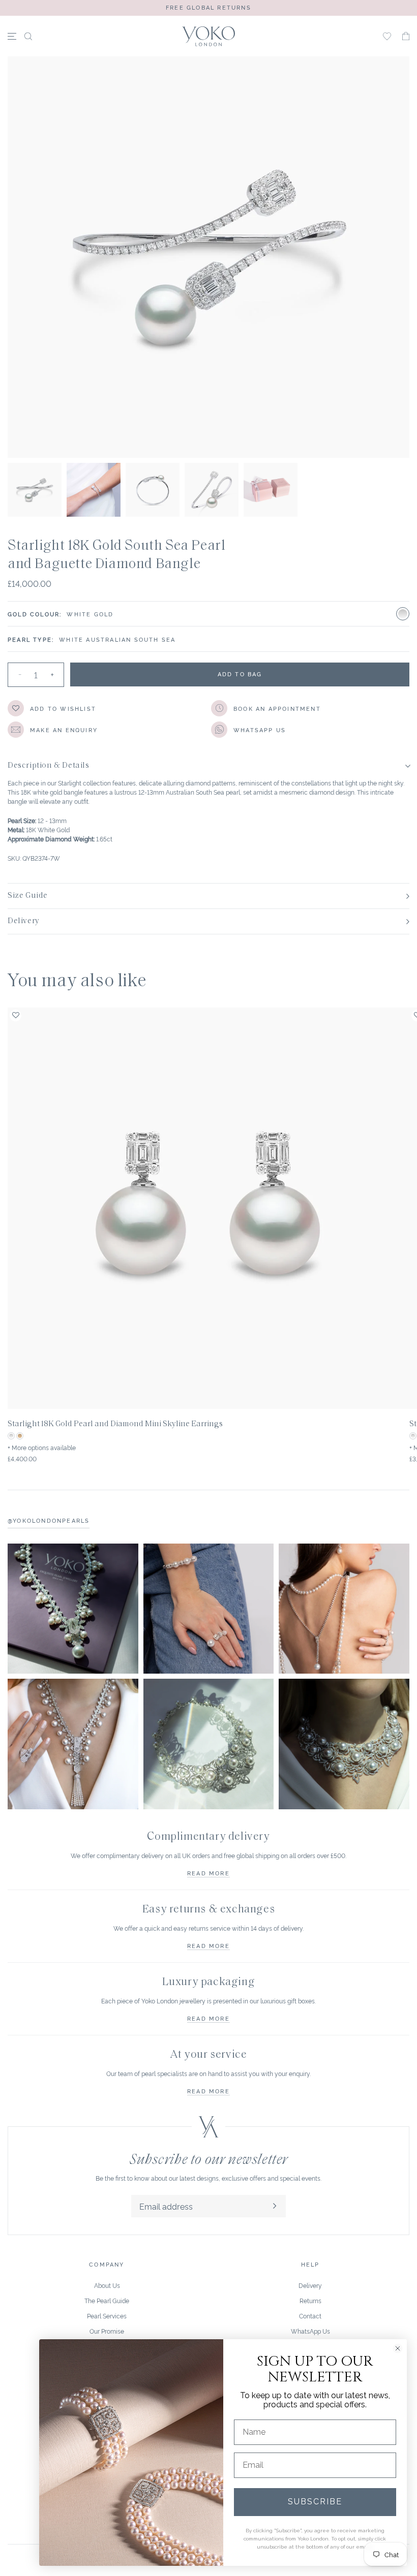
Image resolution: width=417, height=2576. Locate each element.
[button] (406, 36)
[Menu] (12, 36)
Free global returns (208, 7)
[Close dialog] (398, 2348)
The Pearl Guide (107, 2300)
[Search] (28, 36)
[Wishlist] (387, 36)
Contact (310, 2316)
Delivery (310, 2285)
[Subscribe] (275, 2206)
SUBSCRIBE (315, 2502)
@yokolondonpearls (49, 1520)
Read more (208, 1873)
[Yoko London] (208, 36)
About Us (107, 2285)
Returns (310, 2300)
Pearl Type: (31, 639)
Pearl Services (107, 2316)
